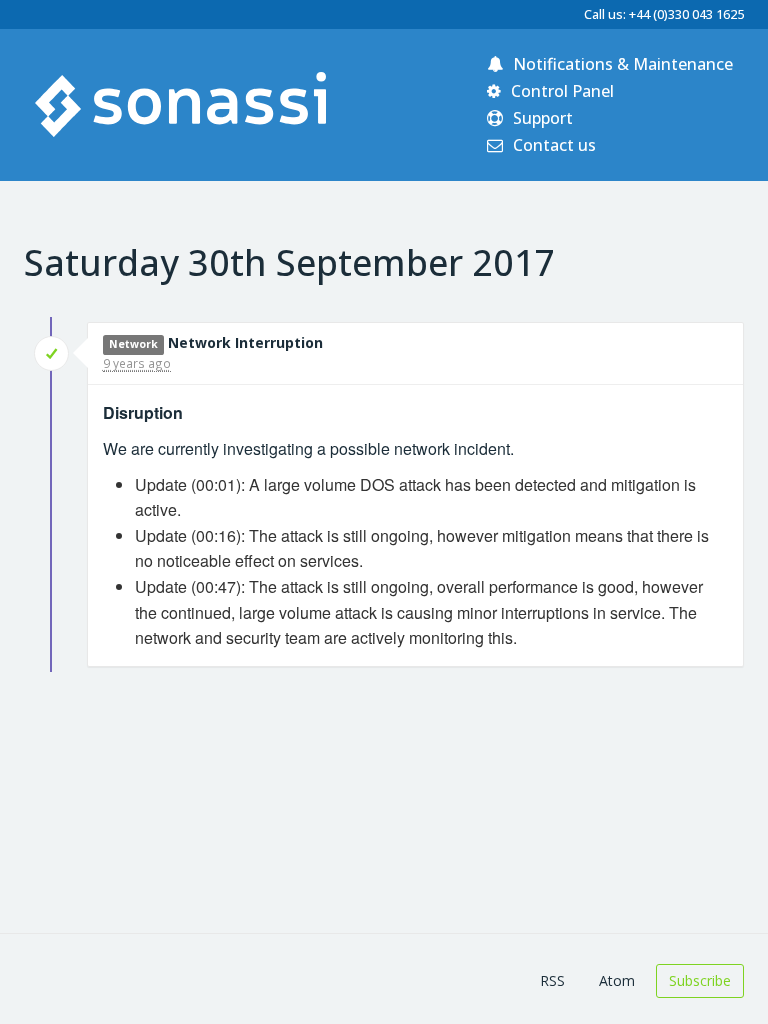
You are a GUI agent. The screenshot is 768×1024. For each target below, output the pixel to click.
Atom (617, 980)
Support (541, 118)
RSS (552, 980)
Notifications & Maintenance (621, 64)
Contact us (552, 145)
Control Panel (560, 91)
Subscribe (700, 980)
